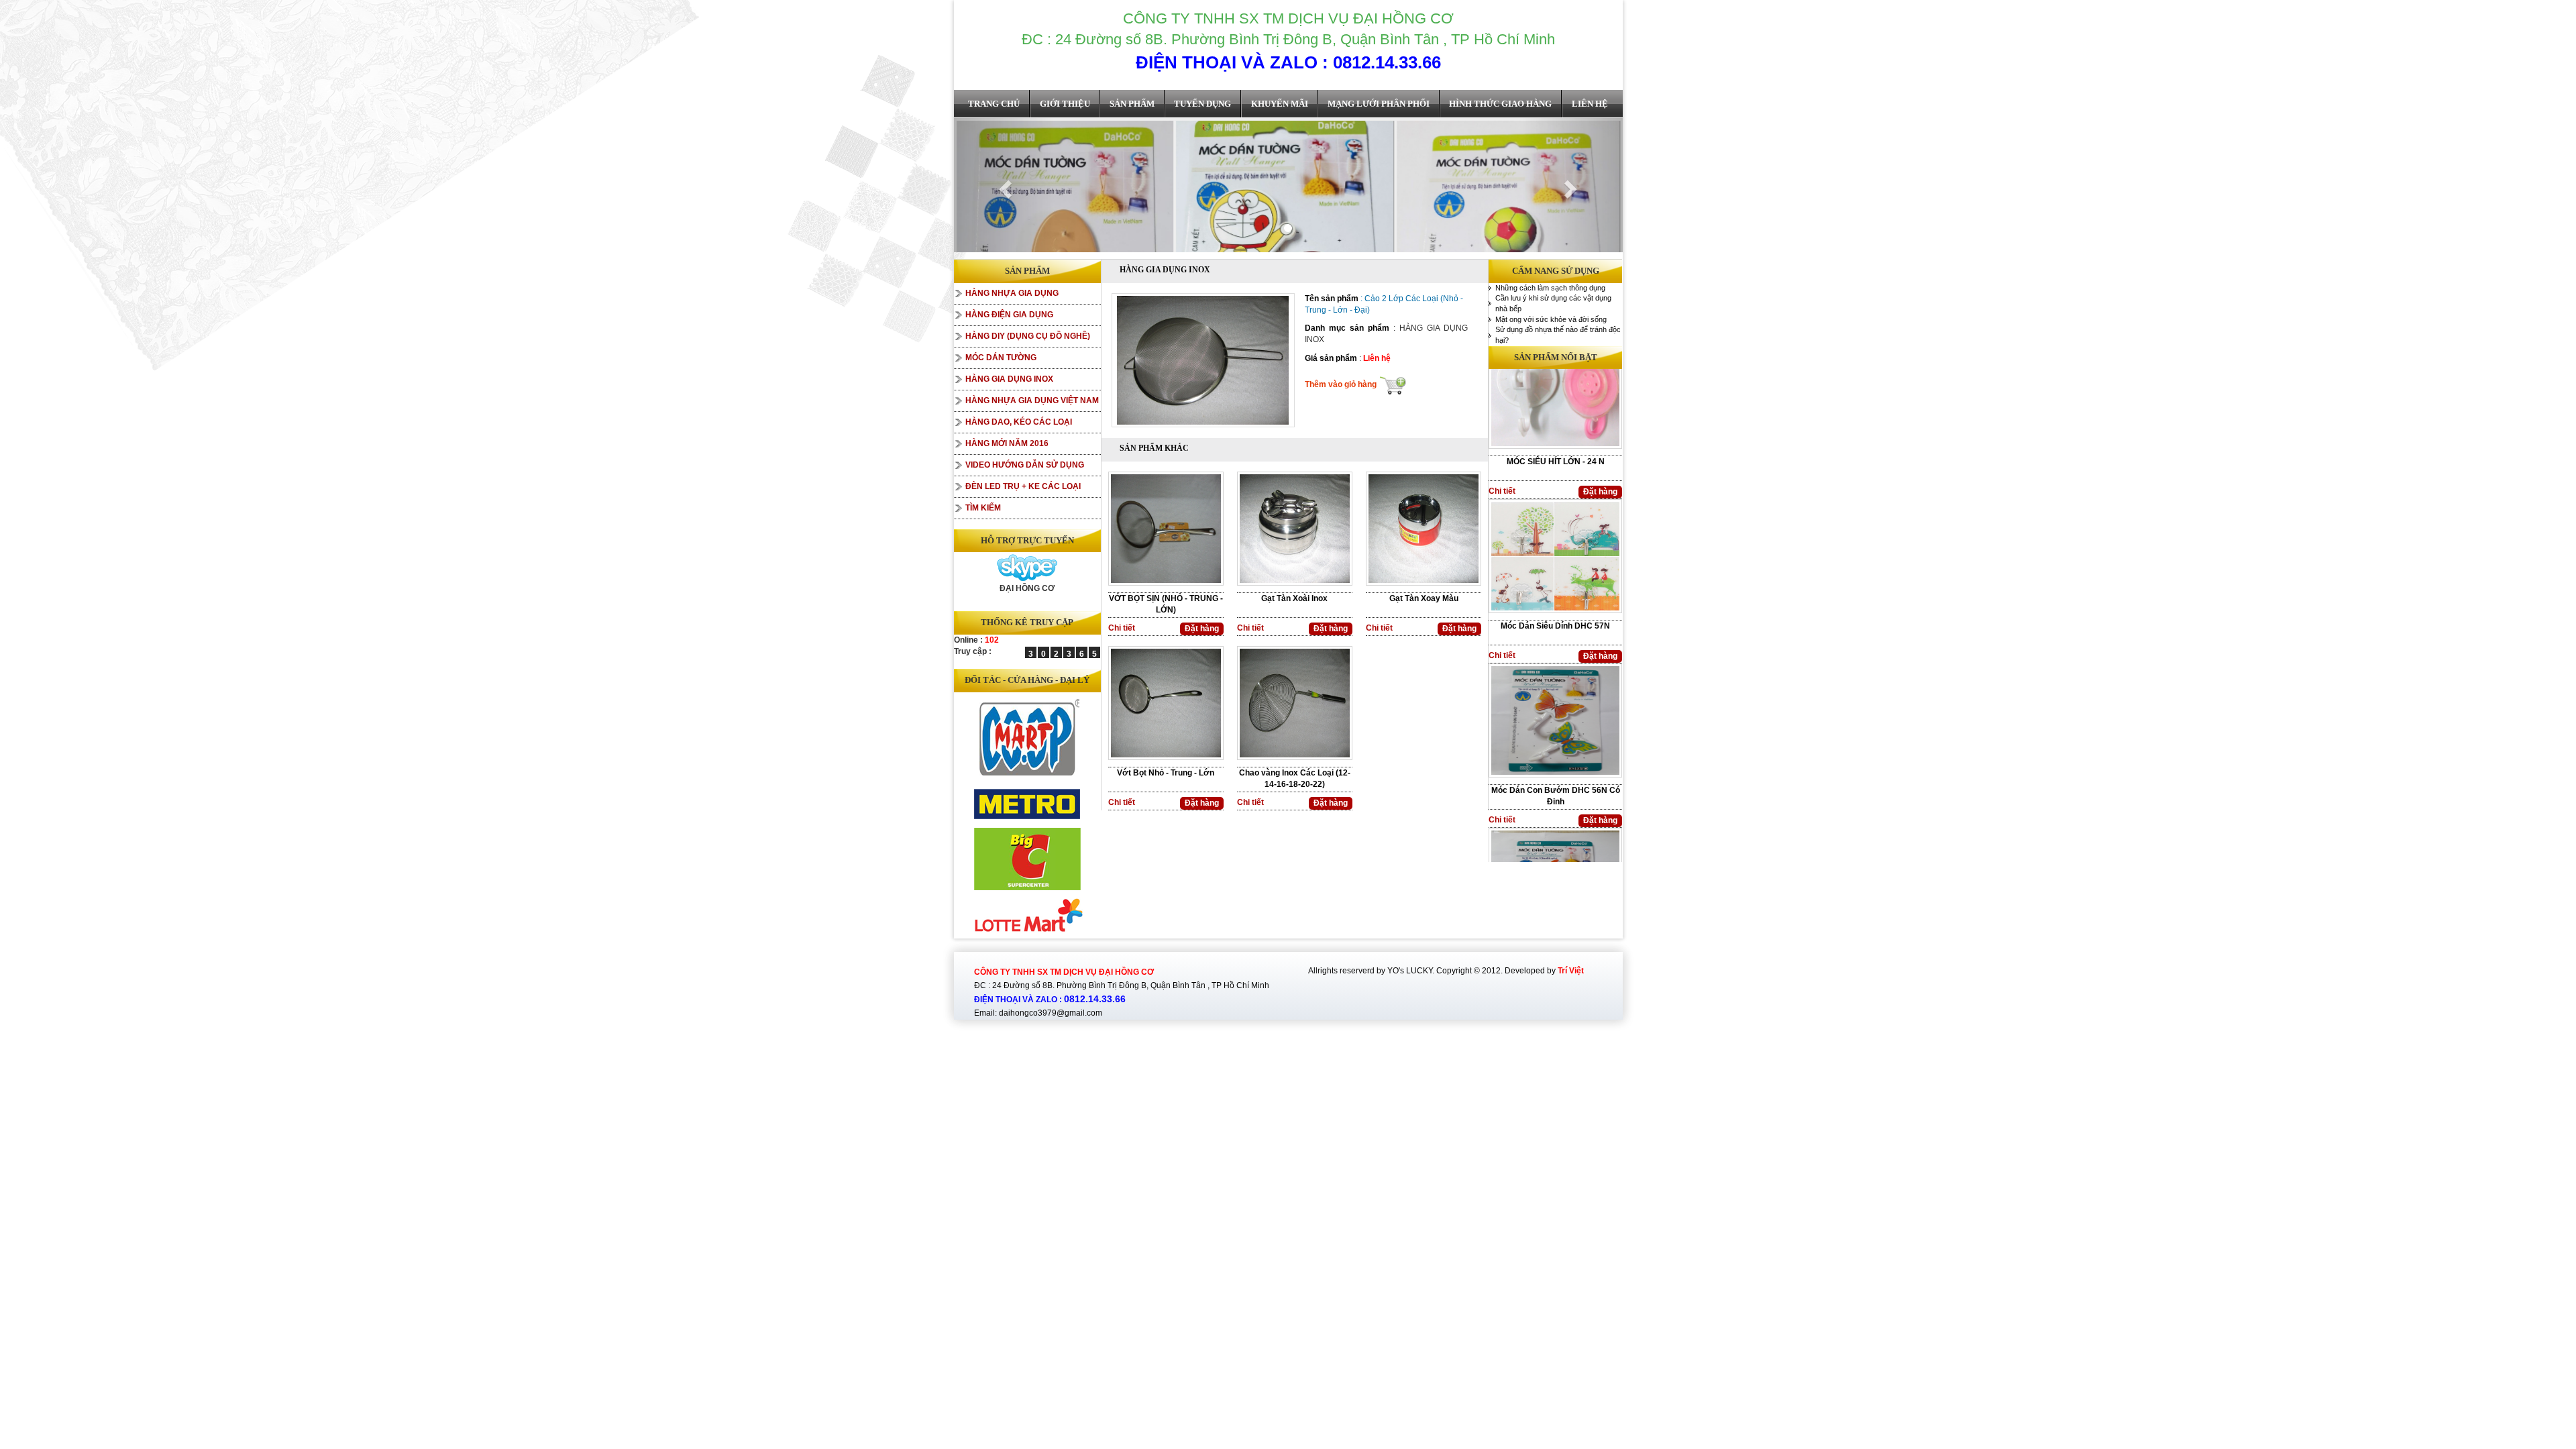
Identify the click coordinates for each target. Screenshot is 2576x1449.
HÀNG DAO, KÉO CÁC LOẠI (1019, 422)
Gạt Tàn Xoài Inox (1294, 598)
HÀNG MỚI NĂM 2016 (1007, 443)
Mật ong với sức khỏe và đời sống (1551, 319)
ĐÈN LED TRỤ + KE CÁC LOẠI (1023, 486)
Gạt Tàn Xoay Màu (1424, 598)
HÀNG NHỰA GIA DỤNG (1012, 293)
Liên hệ (1590, 104)
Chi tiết (1122, 628)
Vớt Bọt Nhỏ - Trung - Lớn (1166, 773)
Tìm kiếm (983, 508)
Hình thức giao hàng (1500, 104)
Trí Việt (1571, 971)
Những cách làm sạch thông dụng (1550, 288)
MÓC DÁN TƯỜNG (1001, 358)
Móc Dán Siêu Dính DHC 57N (1555, 506)
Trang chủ (994, 104)
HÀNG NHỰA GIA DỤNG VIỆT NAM (1032, 400)
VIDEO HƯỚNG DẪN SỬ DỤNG (1025, 465)
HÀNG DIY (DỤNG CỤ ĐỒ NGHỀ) (1028, 336)
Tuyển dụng (1202, 104)
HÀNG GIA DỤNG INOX (1009, 379)
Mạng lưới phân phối (1379, 104)
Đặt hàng (1202, 629)
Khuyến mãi (1280, 104)
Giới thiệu (1065, 104)
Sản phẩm (1132, 104)
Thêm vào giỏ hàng (1342, 384)
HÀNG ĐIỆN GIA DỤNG (1009, 315)
